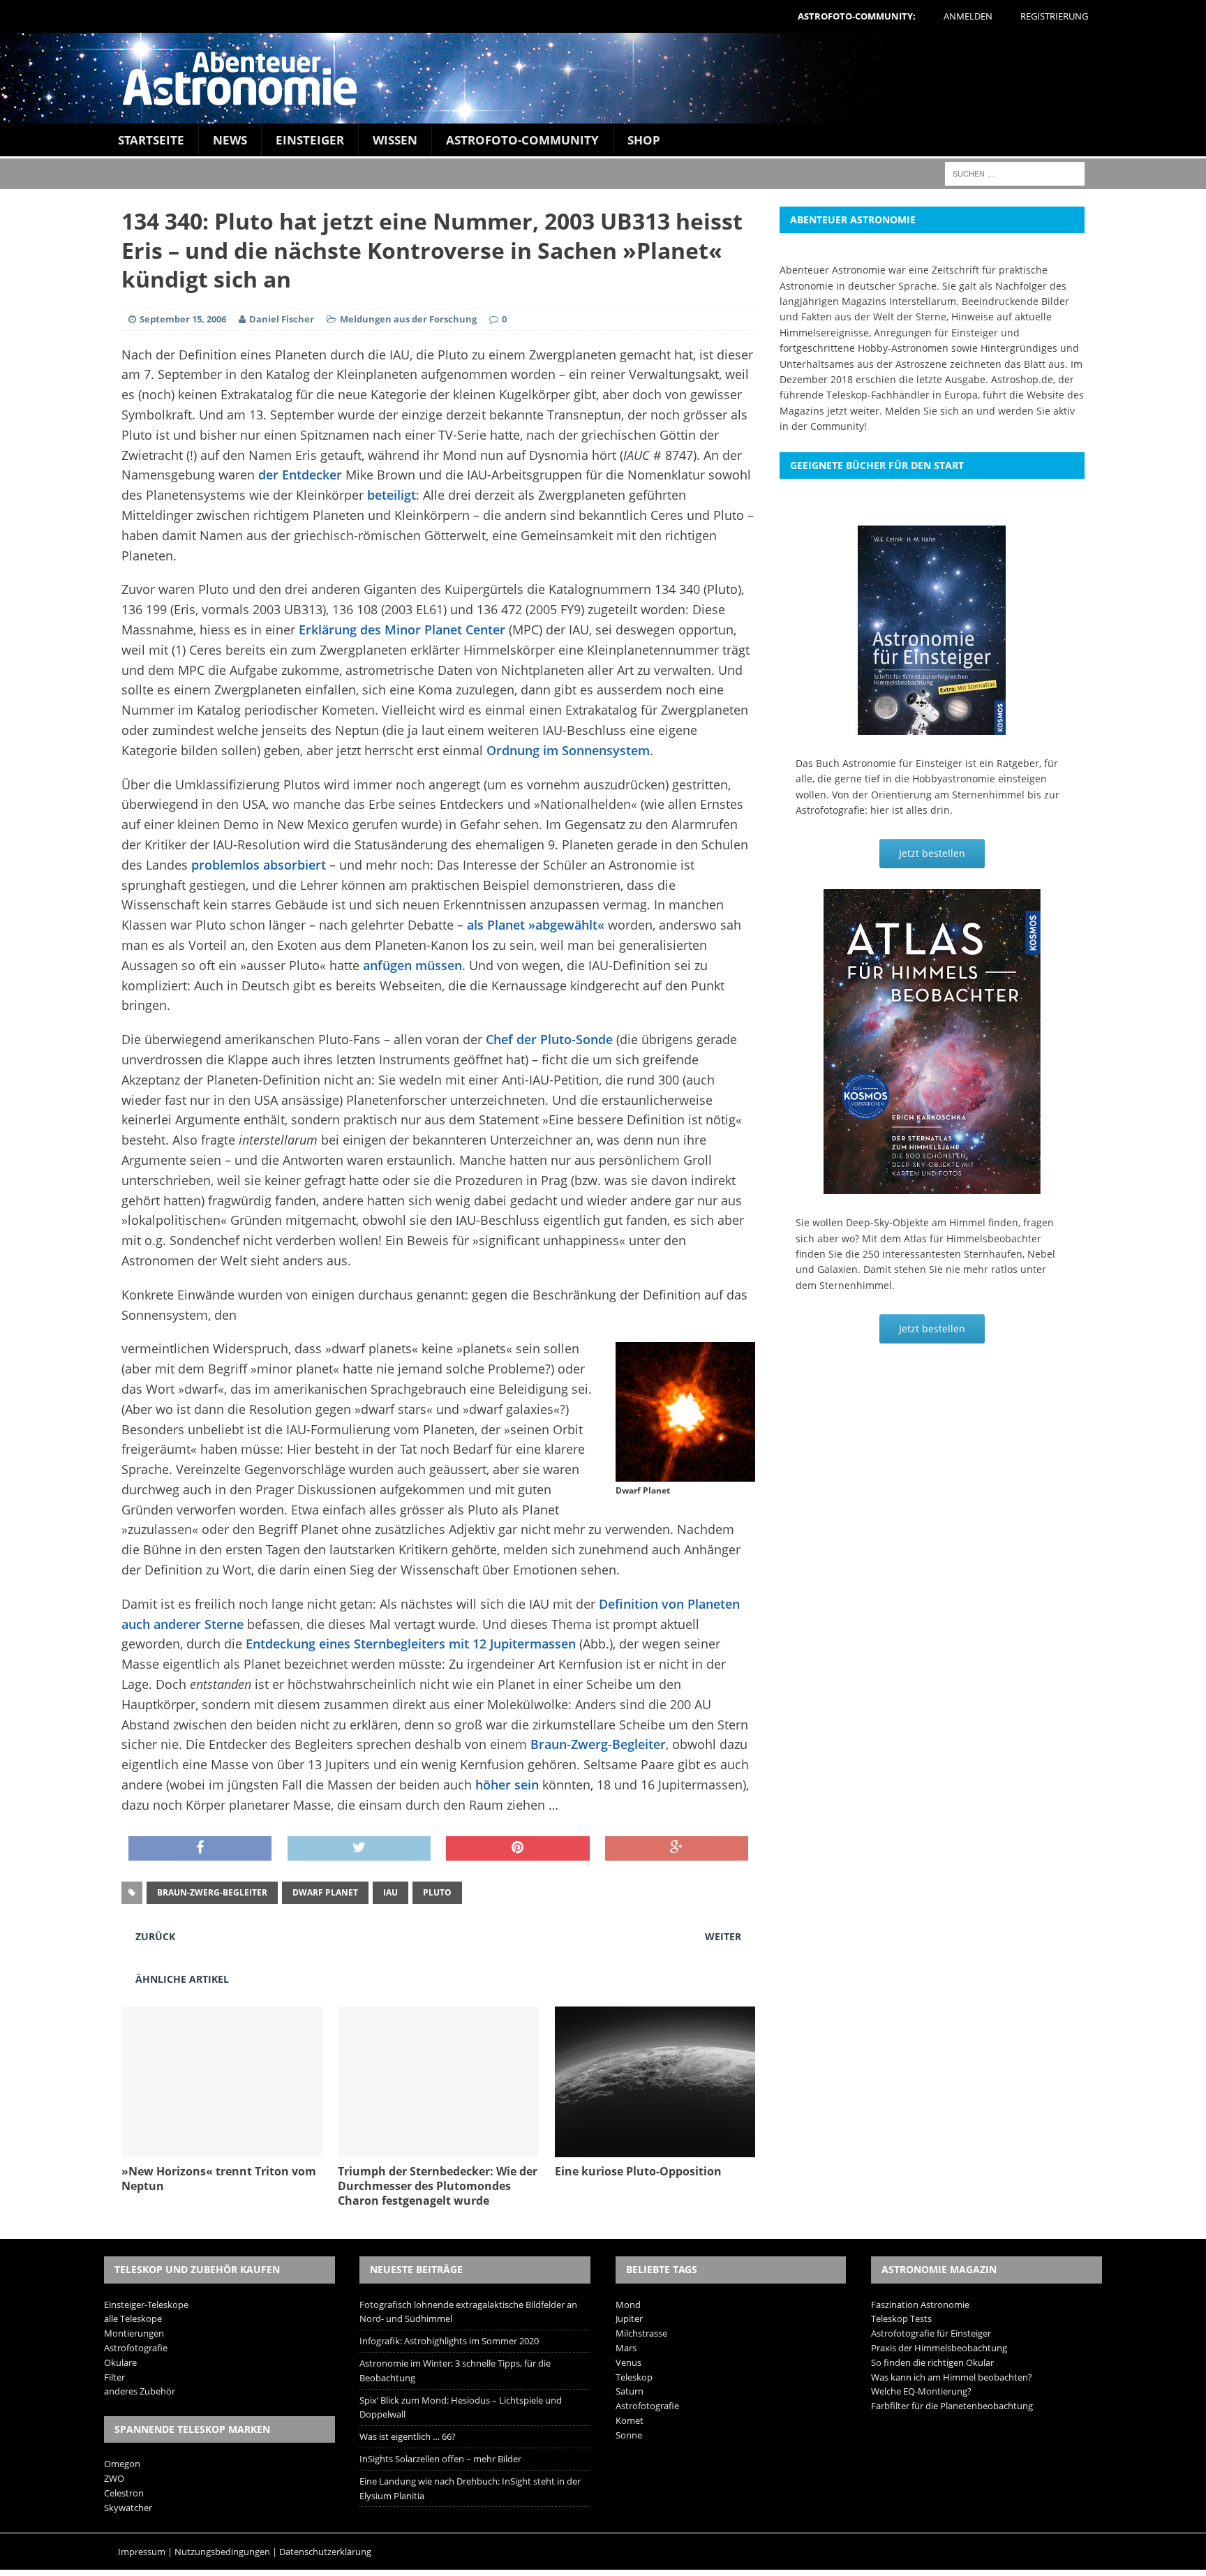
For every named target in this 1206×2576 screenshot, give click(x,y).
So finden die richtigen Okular (932, 2362)
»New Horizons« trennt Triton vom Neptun (219, 2179)
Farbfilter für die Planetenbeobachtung (952, 2406)
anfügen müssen (412, 965)
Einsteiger (310, 140)
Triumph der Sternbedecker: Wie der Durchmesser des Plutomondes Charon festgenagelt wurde (438, 2186)
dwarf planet (325, 1892)
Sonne (629, 2435)
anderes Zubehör (140, 2391)
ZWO (114, 2478)
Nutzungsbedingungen (222, 2552)
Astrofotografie (136, 2348)
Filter (114, 2377)
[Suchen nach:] (1015, 173)
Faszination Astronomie (920, 2305)
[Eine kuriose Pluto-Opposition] (655, 2149)
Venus (628, 2362)
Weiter (723, 1936)
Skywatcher (128, 2508)
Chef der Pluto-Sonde (549, 1039)
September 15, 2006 (183, 319)
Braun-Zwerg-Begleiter (598, 1744)
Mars (626, 2348)
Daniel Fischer (282, 319)
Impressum (142, 2552)
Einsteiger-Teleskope (146, 2305)
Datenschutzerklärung (325, 2552)
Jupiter (629, 2318)
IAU (390, 1892)
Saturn (630, 2391)
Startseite (151, 140)
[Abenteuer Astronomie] (603, 78)
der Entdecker (300, 475)
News (230, 140)
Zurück (155, 1936)
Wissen (395, 140)
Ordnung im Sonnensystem (568, 750)
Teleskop (634, 2377)
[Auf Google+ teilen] (677, 1849)
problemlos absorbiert (259, 865)
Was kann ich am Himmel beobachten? (952, 2377)
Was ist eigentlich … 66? (408, 2436)
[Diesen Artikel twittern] (359, 1849)
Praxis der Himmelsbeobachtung (939, 2348)
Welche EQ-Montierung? (921, 2391)
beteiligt (392, 495)
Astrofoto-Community (522, 140)
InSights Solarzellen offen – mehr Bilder (440, 2459)
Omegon (122, 2464)
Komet (630, 2420)
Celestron (124, 2493)
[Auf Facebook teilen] (200, 1849)
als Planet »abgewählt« (536, 925)
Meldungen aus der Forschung (408, 319)
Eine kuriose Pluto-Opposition (638, 2171)
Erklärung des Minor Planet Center (402, 630)
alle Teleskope (133, 2318)
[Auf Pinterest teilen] (518, 1849)
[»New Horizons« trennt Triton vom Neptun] (222, 2149)
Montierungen (134, 2333)
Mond (628, 2305)
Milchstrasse (641, 2333)
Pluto (437, 1892)
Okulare (120, 2362)
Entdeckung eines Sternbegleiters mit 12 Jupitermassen (411, 1644)
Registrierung (1054, 16)
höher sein (507, 1785)
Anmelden (968, 16)
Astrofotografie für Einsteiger (931, 2333)
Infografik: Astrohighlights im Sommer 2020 (449, 2341)
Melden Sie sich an (929, 411)
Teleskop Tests (901, 2318)
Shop (644, 140)
